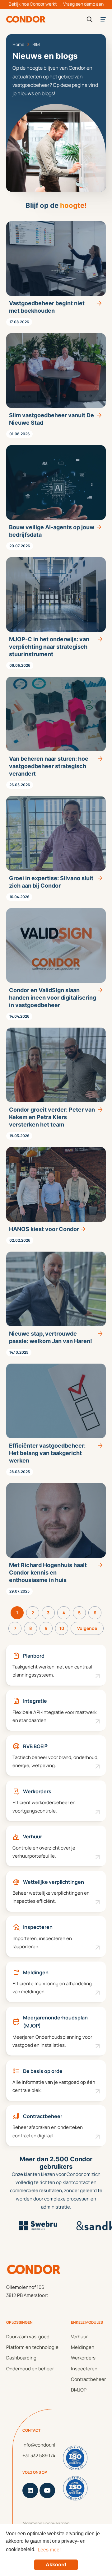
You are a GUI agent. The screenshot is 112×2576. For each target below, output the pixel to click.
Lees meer (49, 2550)
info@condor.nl (39, 2445)
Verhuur (79, 2337)
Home (18, 44)
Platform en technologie (32, 2347)
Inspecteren (84, 2369)
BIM (36, 44)
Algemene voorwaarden (46, 2523)
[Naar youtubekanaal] (47, 2490)
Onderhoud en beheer (30, 2369)
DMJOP (79, 2390)
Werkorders (83, 2358)
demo (90, 4)
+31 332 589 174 (39, 2455)
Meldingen (83, 2347)
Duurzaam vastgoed (28, 2337)
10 (62, 1628)
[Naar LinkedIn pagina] (30, 2490)
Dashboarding (21, 2358)
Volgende (87, 1628)
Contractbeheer (88, 2379)
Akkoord (56, 2565)
